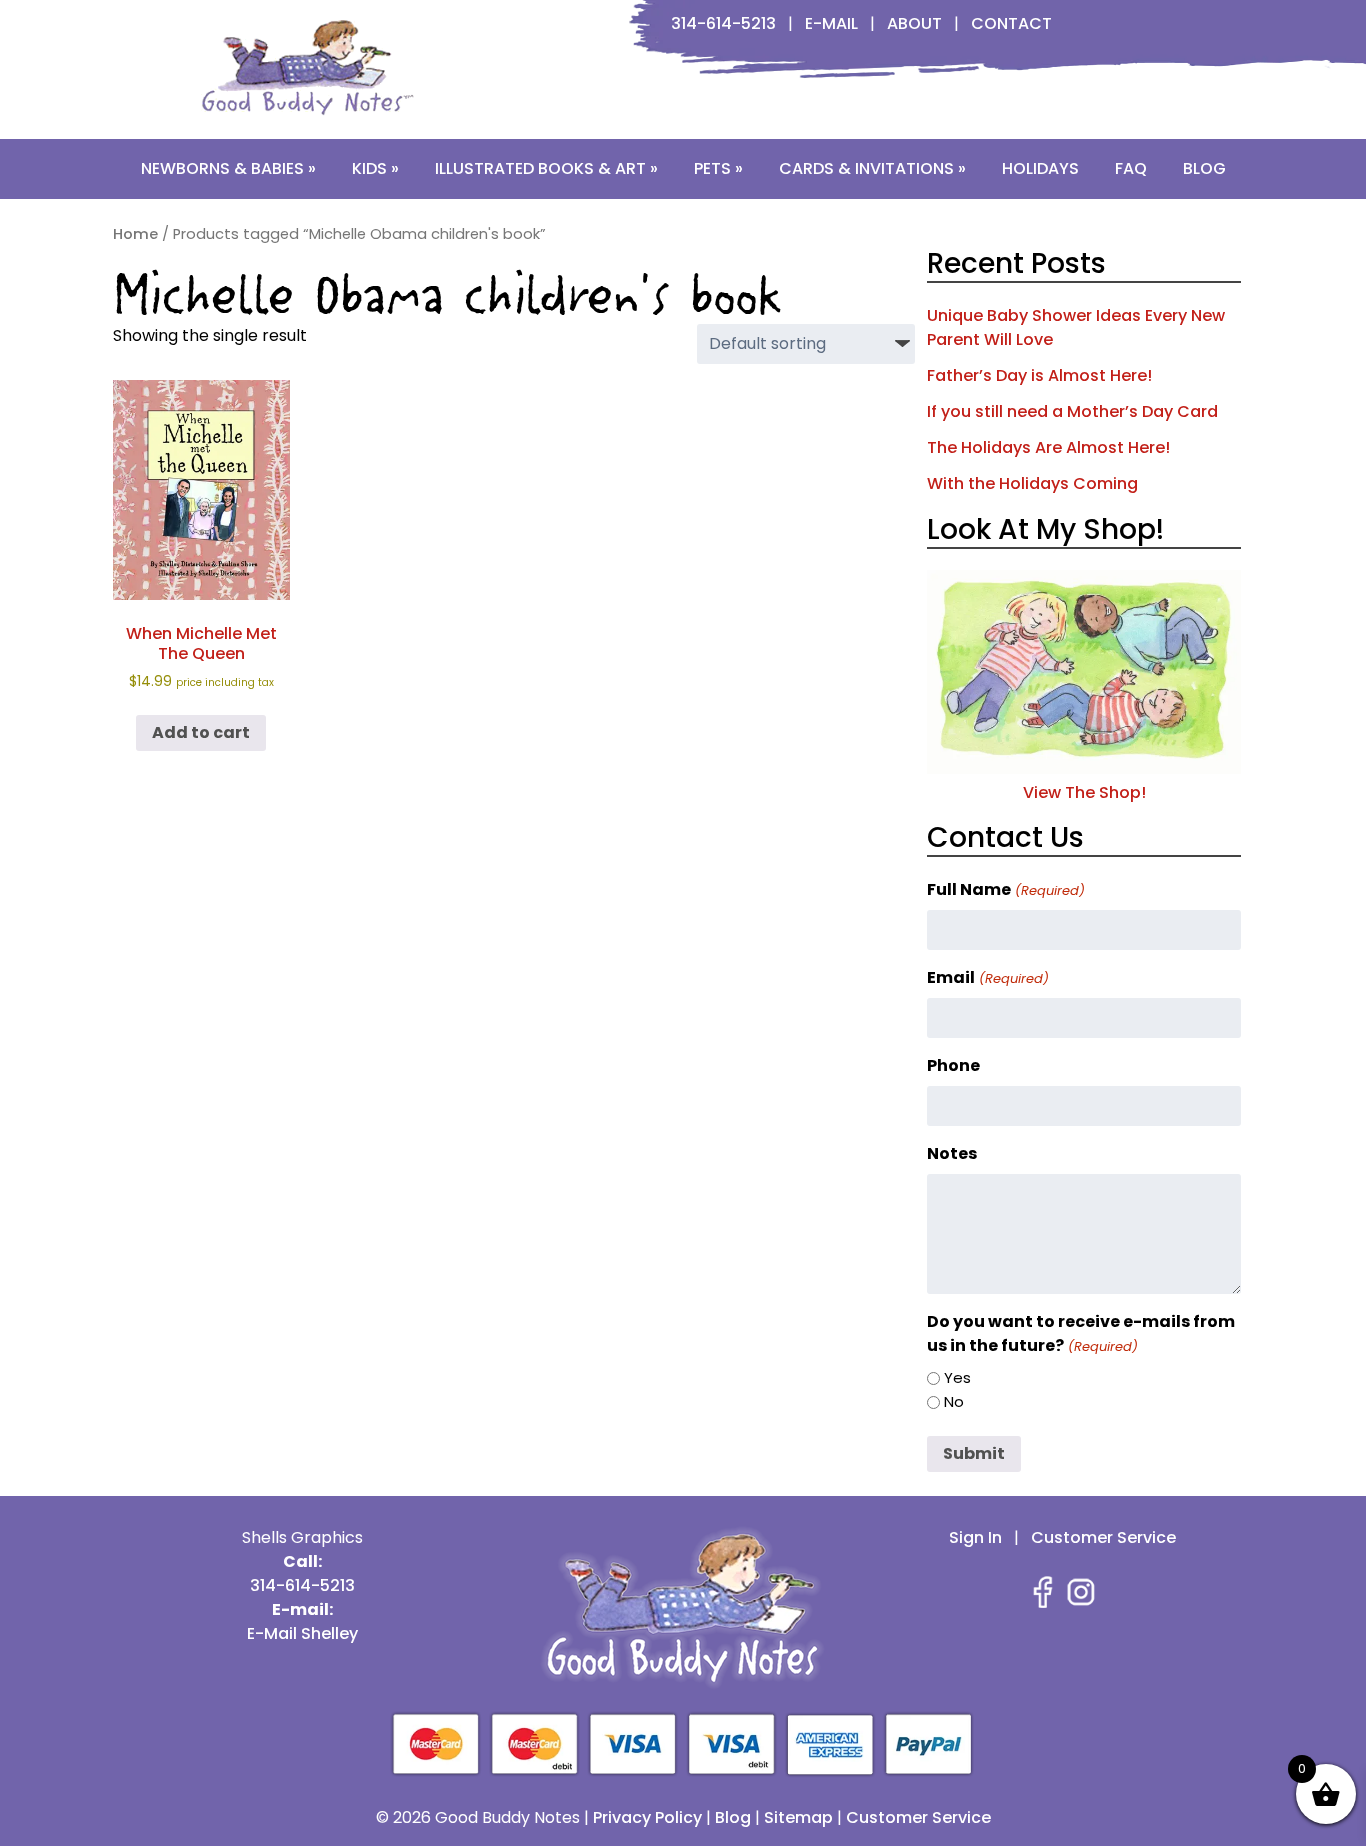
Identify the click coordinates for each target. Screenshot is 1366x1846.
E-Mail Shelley (302, 1633)
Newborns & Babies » (228, 168)
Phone (953, 1065)
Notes (952, 1153)
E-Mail (831, 23)
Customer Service (1103, 1537)
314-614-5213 (723, 23)
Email (987, 977)
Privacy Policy (647, 1817)
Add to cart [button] (201, 732)
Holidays (1040, 168)
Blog (1204, 168)
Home (135, 234)
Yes (957, 1377)
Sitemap (798, 1817)
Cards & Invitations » (872, 168)
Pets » (718, 168)
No (954, 1401)
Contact (1011, 23)
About (914, 23)
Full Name (1005, 889)
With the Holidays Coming (1032, 483)
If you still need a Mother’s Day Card (1072, 411)
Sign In (975, 1537)
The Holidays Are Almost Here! (1048, 447)
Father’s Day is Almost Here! (1039, 375)
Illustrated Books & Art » (546, 168)
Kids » (375, 168)
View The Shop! (1084, 792)
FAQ (1131, 168)
